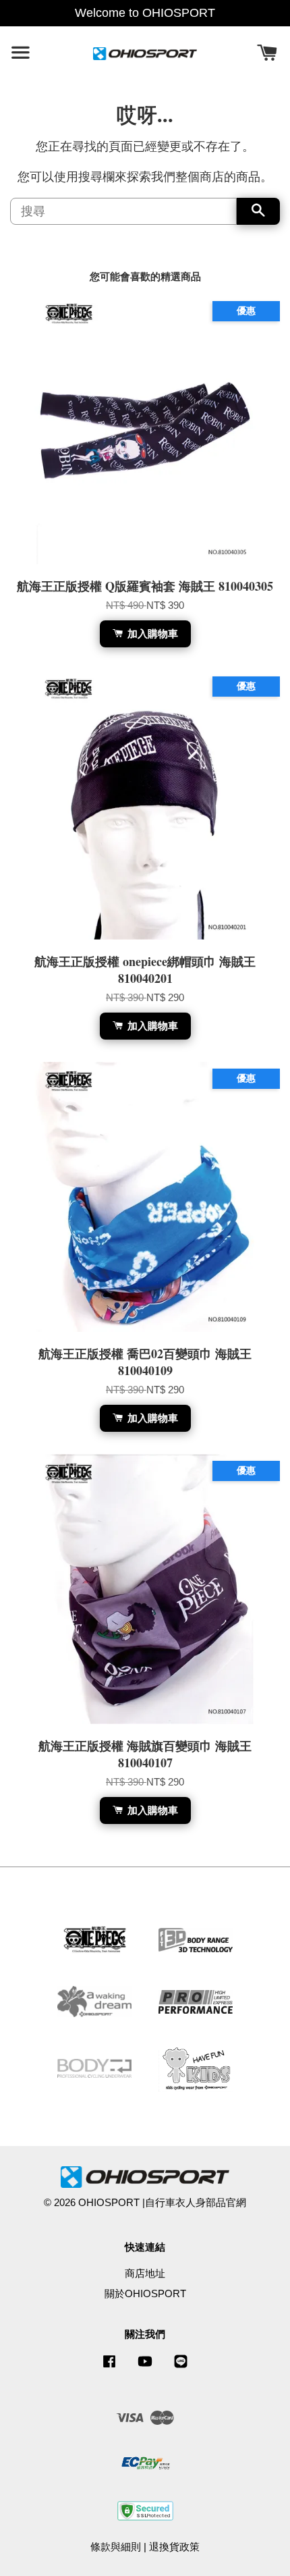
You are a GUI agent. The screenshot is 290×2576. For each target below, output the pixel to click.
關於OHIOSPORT (145, 2293)
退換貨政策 (174, 2547)
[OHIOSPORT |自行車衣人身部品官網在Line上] (181, 2367)
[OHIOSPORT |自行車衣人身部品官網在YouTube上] (145, 2367)
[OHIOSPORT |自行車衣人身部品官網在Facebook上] (109, 2367)
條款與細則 (116, 2547)
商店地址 (145, 2273)
